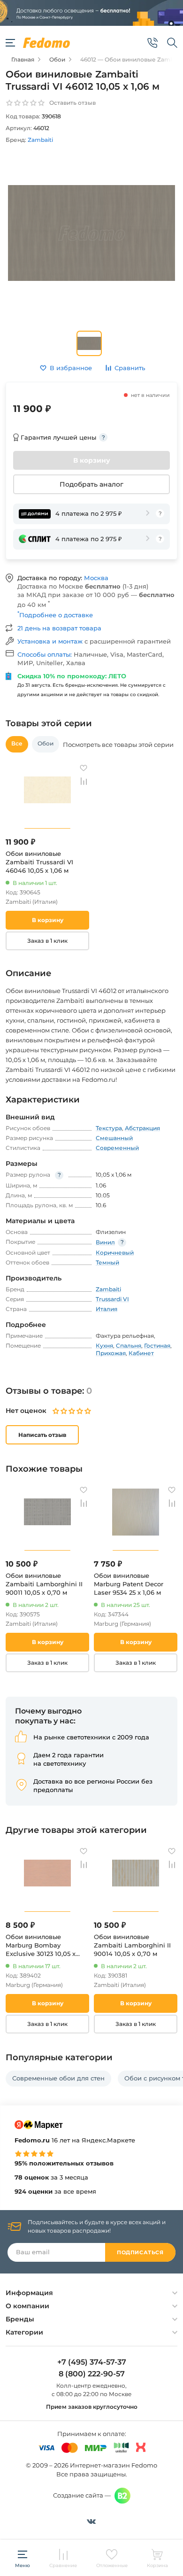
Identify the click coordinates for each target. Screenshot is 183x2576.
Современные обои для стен (58, 2078)
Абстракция (142, 1128)
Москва (96, 578)
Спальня (129, 1346)
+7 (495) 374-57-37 (92, 2362)
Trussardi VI (112, 1299)
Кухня (104, 1346)
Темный (107, 1262)
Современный (117, 1148)
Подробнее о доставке (55, 615)
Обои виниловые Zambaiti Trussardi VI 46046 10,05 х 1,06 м (39, 862)
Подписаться (140, 2252)
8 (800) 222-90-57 (92, 2374)
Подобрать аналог (91, 484)
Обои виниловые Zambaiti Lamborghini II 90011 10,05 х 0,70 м (44, 1584)
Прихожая (111, 1353)
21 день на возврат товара (59, 628)
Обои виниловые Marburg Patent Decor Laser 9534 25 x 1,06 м (129, 1584)
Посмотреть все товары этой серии (118, 745)
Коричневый (115, 1253)
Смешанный (114, 1138)
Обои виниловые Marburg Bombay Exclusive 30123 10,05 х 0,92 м (41, 1945)
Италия (107, 1309)
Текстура (109, 1128)
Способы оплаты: (46, 654)
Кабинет (141, 1353)
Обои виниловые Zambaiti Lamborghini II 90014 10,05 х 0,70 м (132, 1945)
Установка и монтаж (51, 641)
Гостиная (157, 1346)
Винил (105, 1242)
